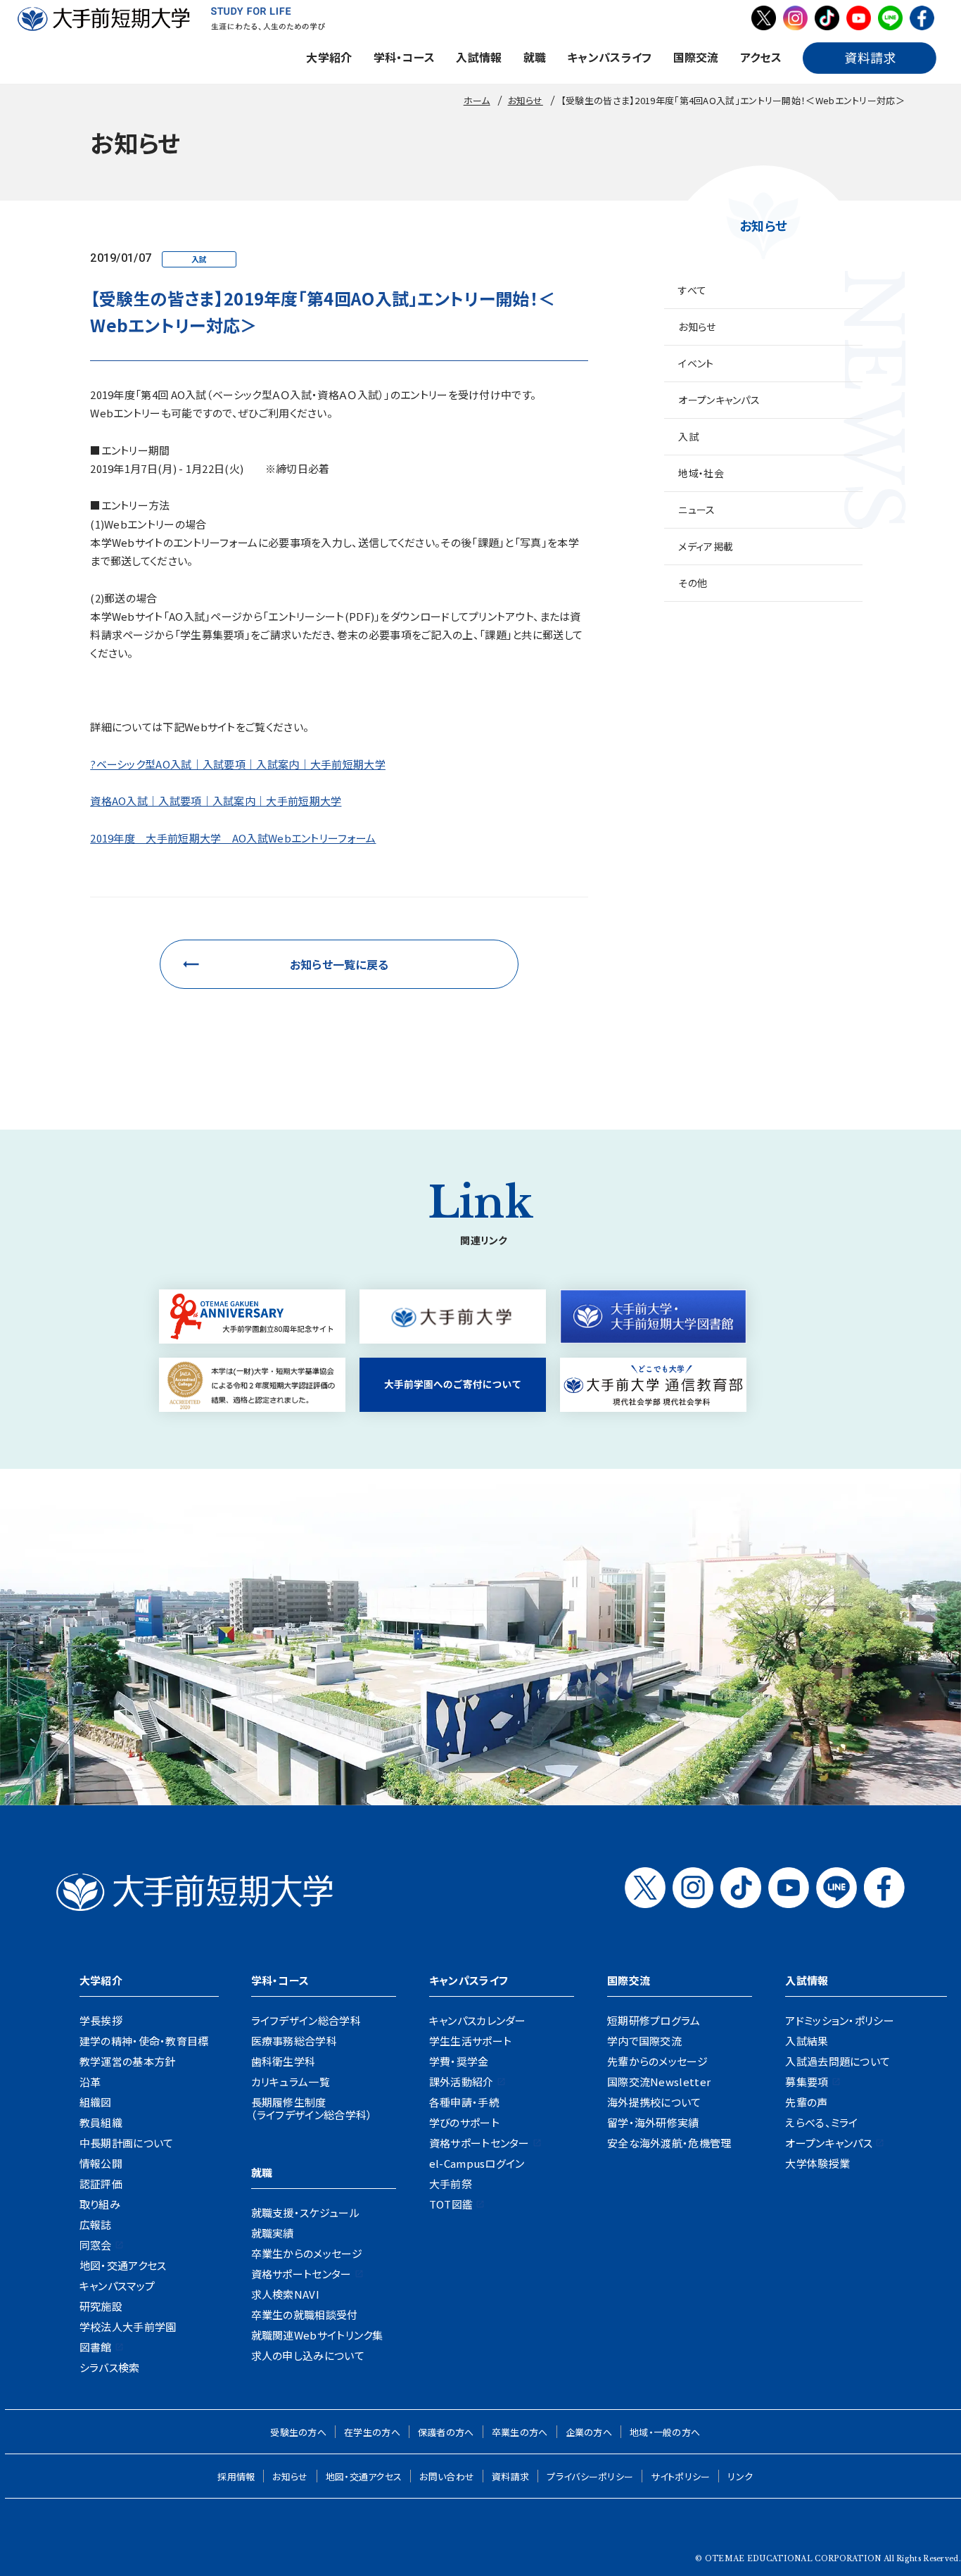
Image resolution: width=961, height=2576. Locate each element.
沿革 (90, 2082)
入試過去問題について (838, 2061)
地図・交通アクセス (123, 2265)
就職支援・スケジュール (305, 2212)
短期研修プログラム (654, 2020)
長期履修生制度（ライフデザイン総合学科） (312, 2108)
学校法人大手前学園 (128, 2326)
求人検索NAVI (285, 2294)
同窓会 (96, 2245)
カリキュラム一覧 (291, 2082)
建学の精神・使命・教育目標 (144, 2041)
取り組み (100, 2204)
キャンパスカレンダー (478, 2020)
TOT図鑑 (451, 2204)
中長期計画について (127, 2143)
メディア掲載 (706, 546)
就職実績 (273, 2233)
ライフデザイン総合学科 (306, 2020)
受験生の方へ (298, 2432)
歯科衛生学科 (284, 2061)
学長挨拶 (101, 2020)
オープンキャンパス (719, 400)
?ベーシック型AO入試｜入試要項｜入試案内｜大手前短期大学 (238, 764)
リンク (740, 2476)
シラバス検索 (110, 2367)
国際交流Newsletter (659, 2082)
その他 (693, 583)
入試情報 (479, 57)
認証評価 (101, 2184)
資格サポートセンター (301, 2274)
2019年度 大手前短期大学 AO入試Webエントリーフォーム (233, 838)
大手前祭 (451, 2184)
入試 (688, 436)
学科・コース (405, 57)
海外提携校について (654, 2102)
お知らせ (697, 327)
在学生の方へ (372, 2432)
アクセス (761, 57)
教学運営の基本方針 (128, 2061)
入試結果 (807, 2041)
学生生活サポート (470, 2041)
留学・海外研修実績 (653, 2122)
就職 (535, 57)
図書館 (96, 2347)
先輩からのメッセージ (657, 2061)
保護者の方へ (446, 2432)
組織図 (96, 2102)
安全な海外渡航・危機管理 (669, 2143)
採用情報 (236, 2476)
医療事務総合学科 (294, 2041)
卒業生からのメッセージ (307, 2253)
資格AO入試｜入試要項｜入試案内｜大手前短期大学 (216, 801)
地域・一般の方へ (665, 2432)
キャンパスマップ (117, 2286)
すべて (692, 290)
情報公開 (101, 2163)
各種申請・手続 (464, 2102)
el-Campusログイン (477, 2163)
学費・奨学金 (459, 2061)
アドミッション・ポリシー (840, 2020)
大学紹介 (329, 57)
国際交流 (696, 57)
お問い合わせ (447, 2476)
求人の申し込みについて (308, 2355)
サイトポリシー (680, 2476)
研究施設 (101, 2306)
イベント (696, 363)
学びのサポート (464, 2122)
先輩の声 (806, 2102)
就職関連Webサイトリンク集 (317, 2335)
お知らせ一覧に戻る (339, 964)
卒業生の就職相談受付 (305, 2315)
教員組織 (101, 2122)
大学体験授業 (817, 2163)
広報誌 (96, 2224)
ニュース (696, 510)
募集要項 (807, 2082)
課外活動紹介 (462, 2082)
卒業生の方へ (520, 2432)
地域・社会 (701, 473)
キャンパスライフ (609, 57)
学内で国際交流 (644, 2041)
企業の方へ (589, 2432)
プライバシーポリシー (590, 2476)
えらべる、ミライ (821, 2122)
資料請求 (510, 2476)
